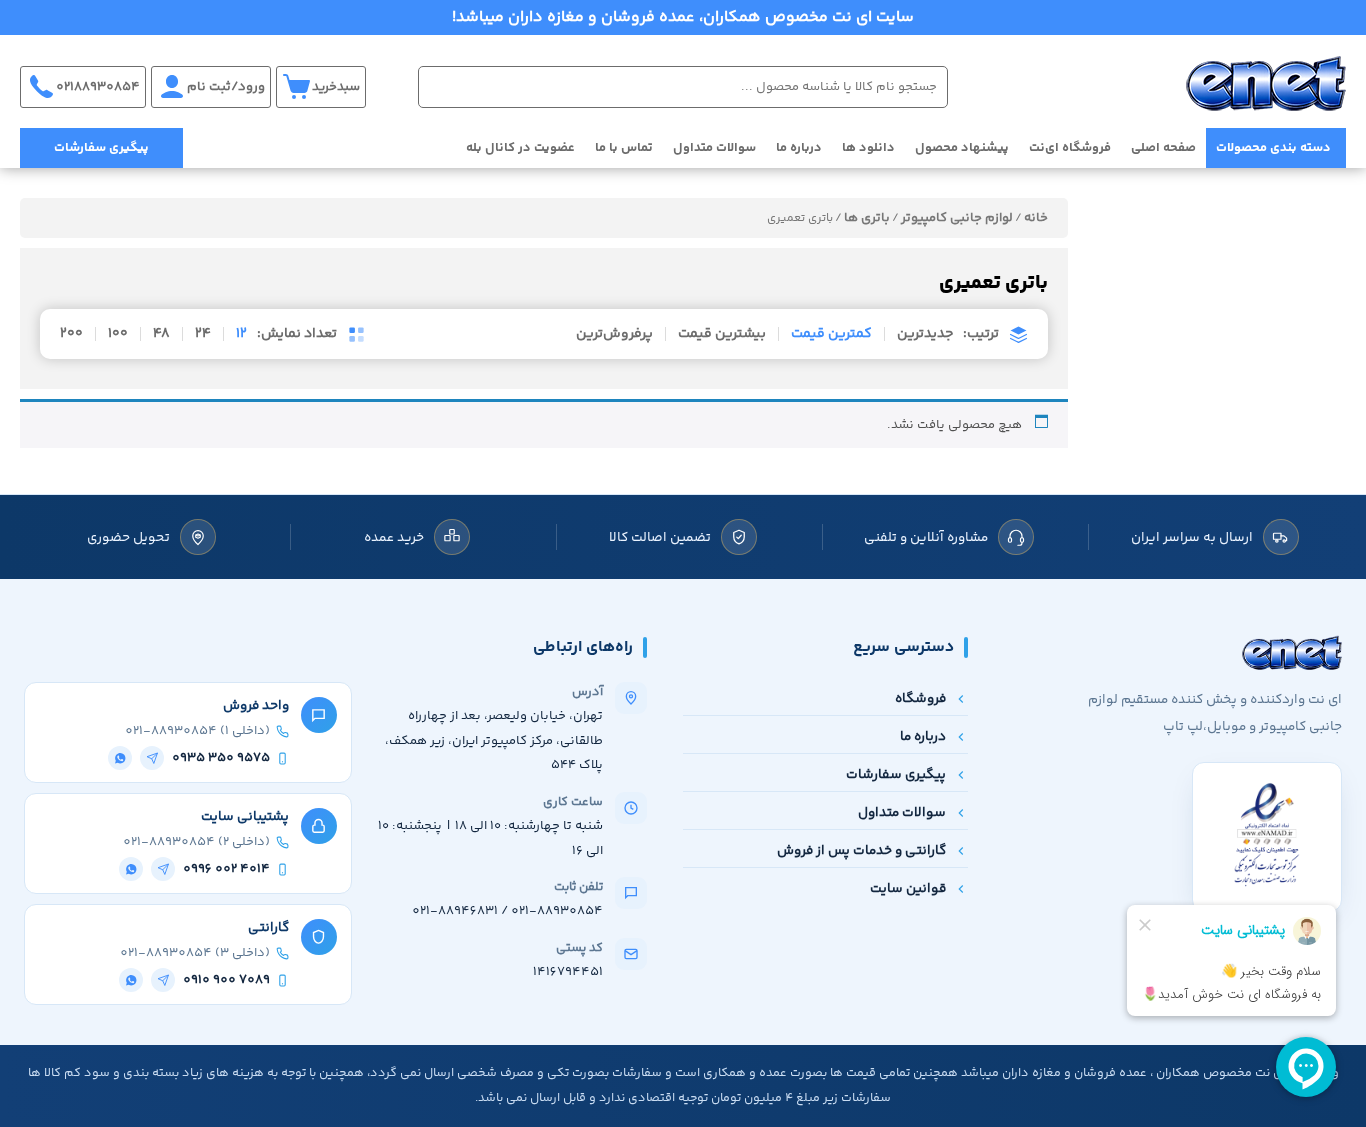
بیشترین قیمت (722, 334)
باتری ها (867, 218)
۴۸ (161, 334)
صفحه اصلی (1163, 148)
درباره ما (799, 148)
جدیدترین (925, 334)
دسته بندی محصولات (1273, 148)
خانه (1036, 218)
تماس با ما (624, 148)
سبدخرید (336, 87)
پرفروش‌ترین (614, 334)
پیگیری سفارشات (101, 148)
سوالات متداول (714, 148)
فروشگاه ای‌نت (1070, 148)
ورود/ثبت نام (226, 87)
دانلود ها (868, 148)
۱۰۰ (118, 334)
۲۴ (203, 334)
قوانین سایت (908, 888)
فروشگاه (920, 698)
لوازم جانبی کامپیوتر (957, 218)
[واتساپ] (120, 758)
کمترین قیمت (831, 334)
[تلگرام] (152, 758)
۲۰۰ (71, 334)
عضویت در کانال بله (520, 148)
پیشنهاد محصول (962, 148)
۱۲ (241, 334)
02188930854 (98, 87)
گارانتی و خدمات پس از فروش (861, 850)
